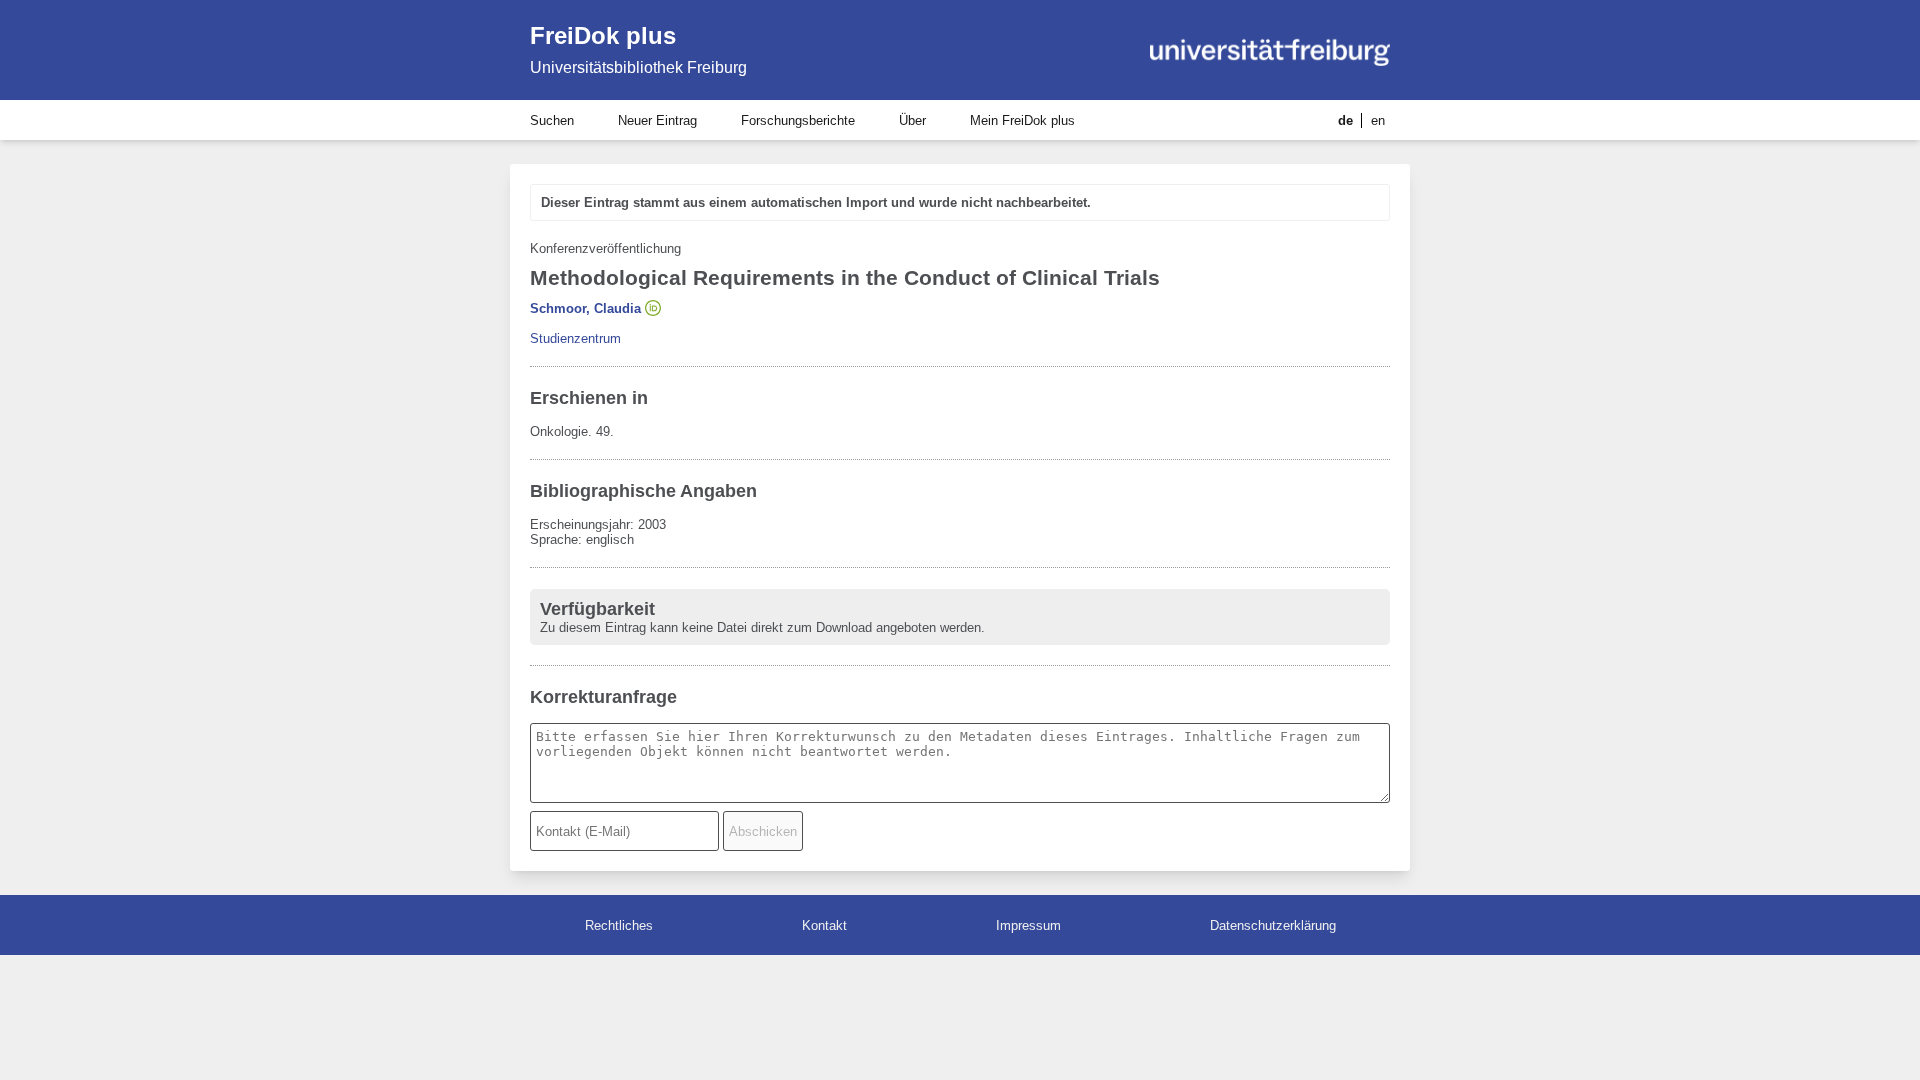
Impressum (1028, 925)
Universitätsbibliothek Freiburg (638, 67)
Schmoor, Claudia (585, 308)
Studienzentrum (575, 338)
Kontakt (824, 925)
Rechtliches (619, 925)
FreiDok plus (603, 35)
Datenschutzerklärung (1273, 925)
